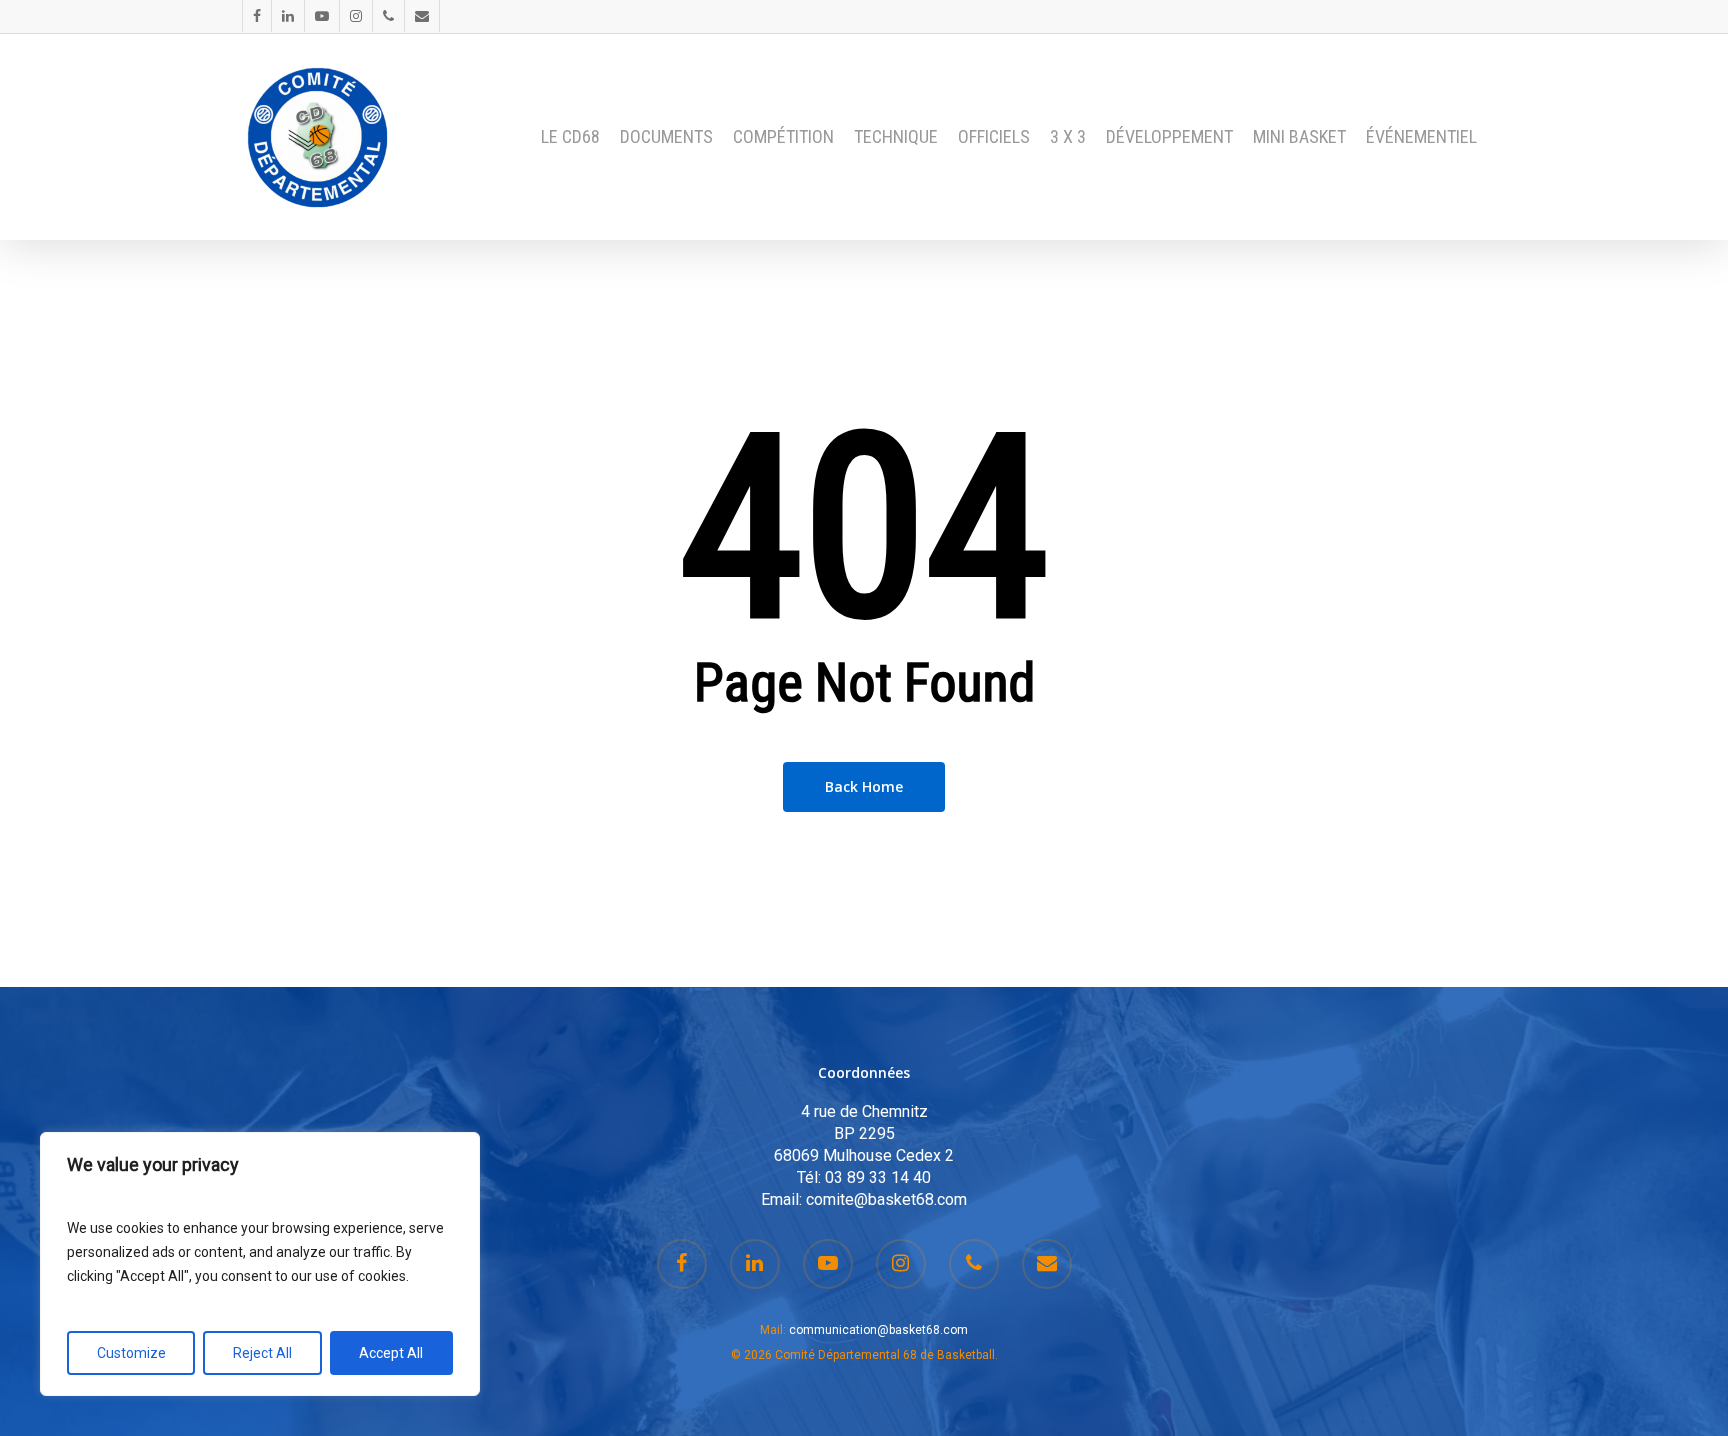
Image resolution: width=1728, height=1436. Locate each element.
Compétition (783, 137)
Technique (896, 137)
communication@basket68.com (878, 1330)
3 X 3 (1068, 137)
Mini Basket (1299, 137)
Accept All (391, 1353)
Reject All (262, 1353)
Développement (1169, 137)
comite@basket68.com (886, 1199)
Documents (666, 137)
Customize (131, 1353)
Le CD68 (570, 137)
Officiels (994, 137)
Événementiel (1421, 137)
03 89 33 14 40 (878, 1177)
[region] (260, 1264)
